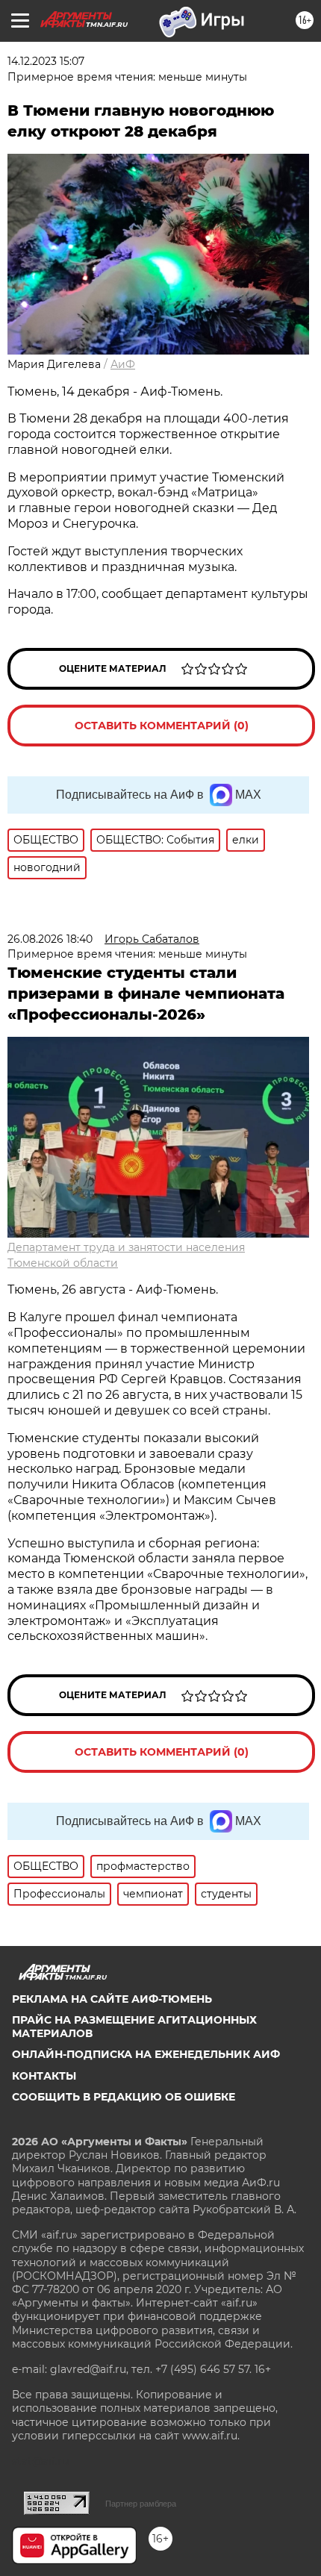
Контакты (44, 2076)
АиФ (123, 364)
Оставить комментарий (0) (162, 726)
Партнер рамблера (141, 2504)
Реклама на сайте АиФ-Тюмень (112, 1999)
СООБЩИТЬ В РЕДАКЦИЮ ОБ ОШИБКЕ (124, 2097)
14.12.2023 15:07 (46, 61)
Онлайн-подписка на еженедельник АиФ (146, 2054)
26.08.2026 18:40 (50, 939)
